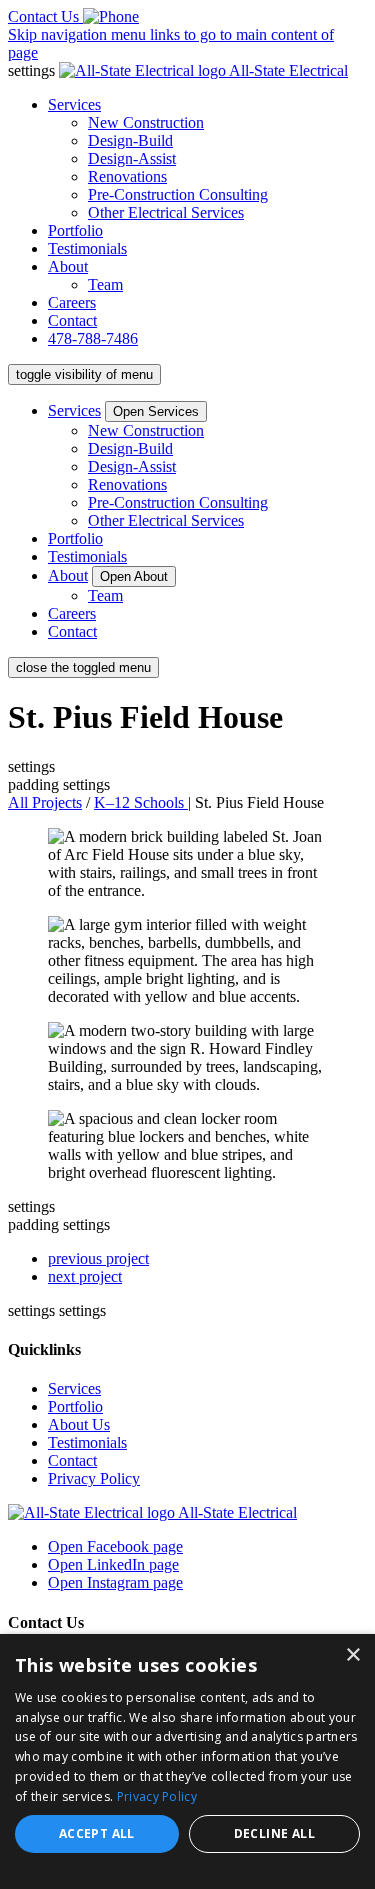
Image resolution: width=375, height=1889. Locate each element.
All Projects (45, 802)
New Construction (146, 122)
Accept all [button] (97, 1833)
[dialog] (187, 1761)
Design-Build (130, 140)
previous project (98, 1258)
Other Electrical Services (166, 212)
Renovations (127, 176)
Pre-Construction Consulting (178, 194)
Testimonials (87, 248)
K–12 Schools (141, 802)
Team (105, 284)
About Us (79, 1424)
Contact (72, 320)
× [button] (352, 1655)
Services (74, 104)
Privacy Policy (94, 1478)
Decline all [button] (274, 1833)
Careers (72, 302)
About (68, 266)
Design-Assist (132, 158)
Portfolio (75, 230)
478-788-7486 (93, 338)
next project (85, 1276)
